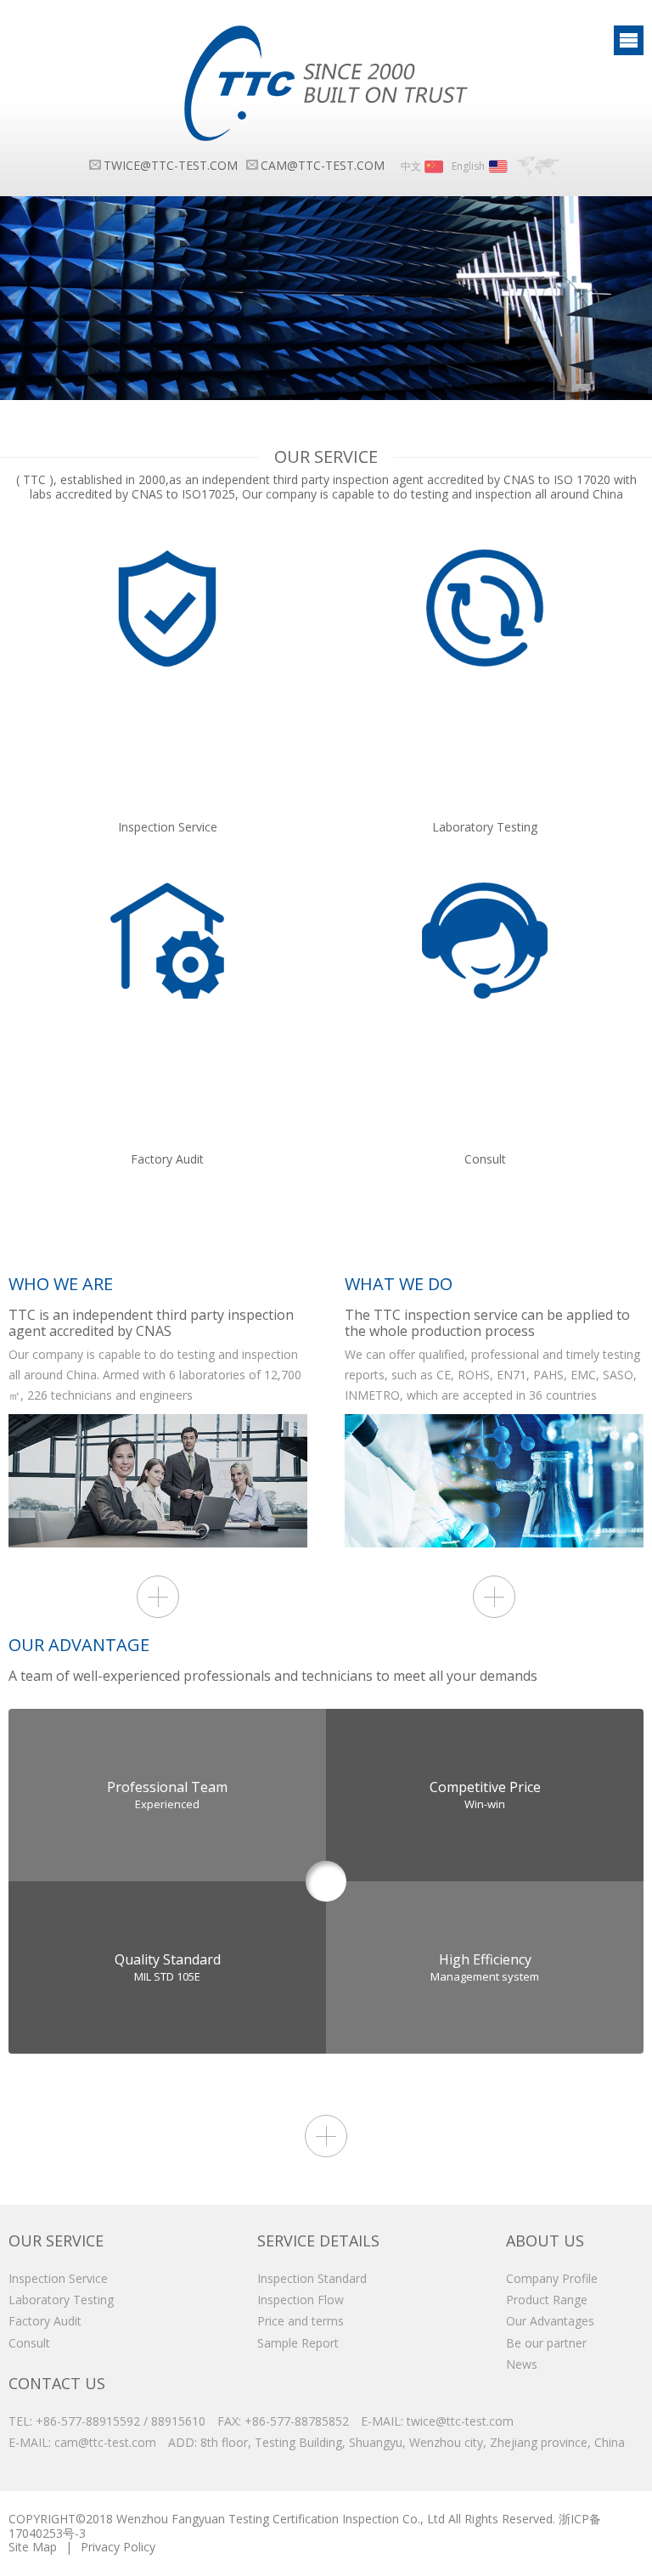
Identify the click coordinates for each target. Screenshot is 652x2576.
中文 (411, 166)
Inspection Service (58, 2278)
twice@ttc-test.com (171, 165)
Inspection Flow (301, 2300)
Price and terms (301, 2321)
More (158, 1597)
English (468, 166)
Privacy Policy (118, 2547)
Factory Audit (45, 2321)
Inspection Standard (312, 2278)
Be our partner (546, 2343)
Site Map (33, 2547)
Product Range (547, 2300)
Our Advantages (550, 2321)
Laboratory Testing (61, 2300)
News (522, 2364)
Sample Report (298, 2343)
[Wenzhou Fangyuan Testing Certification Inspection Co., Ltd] (326, 83)
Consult (29, 2343)
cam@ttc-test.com (323, 165)
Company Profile (552, 2278)
